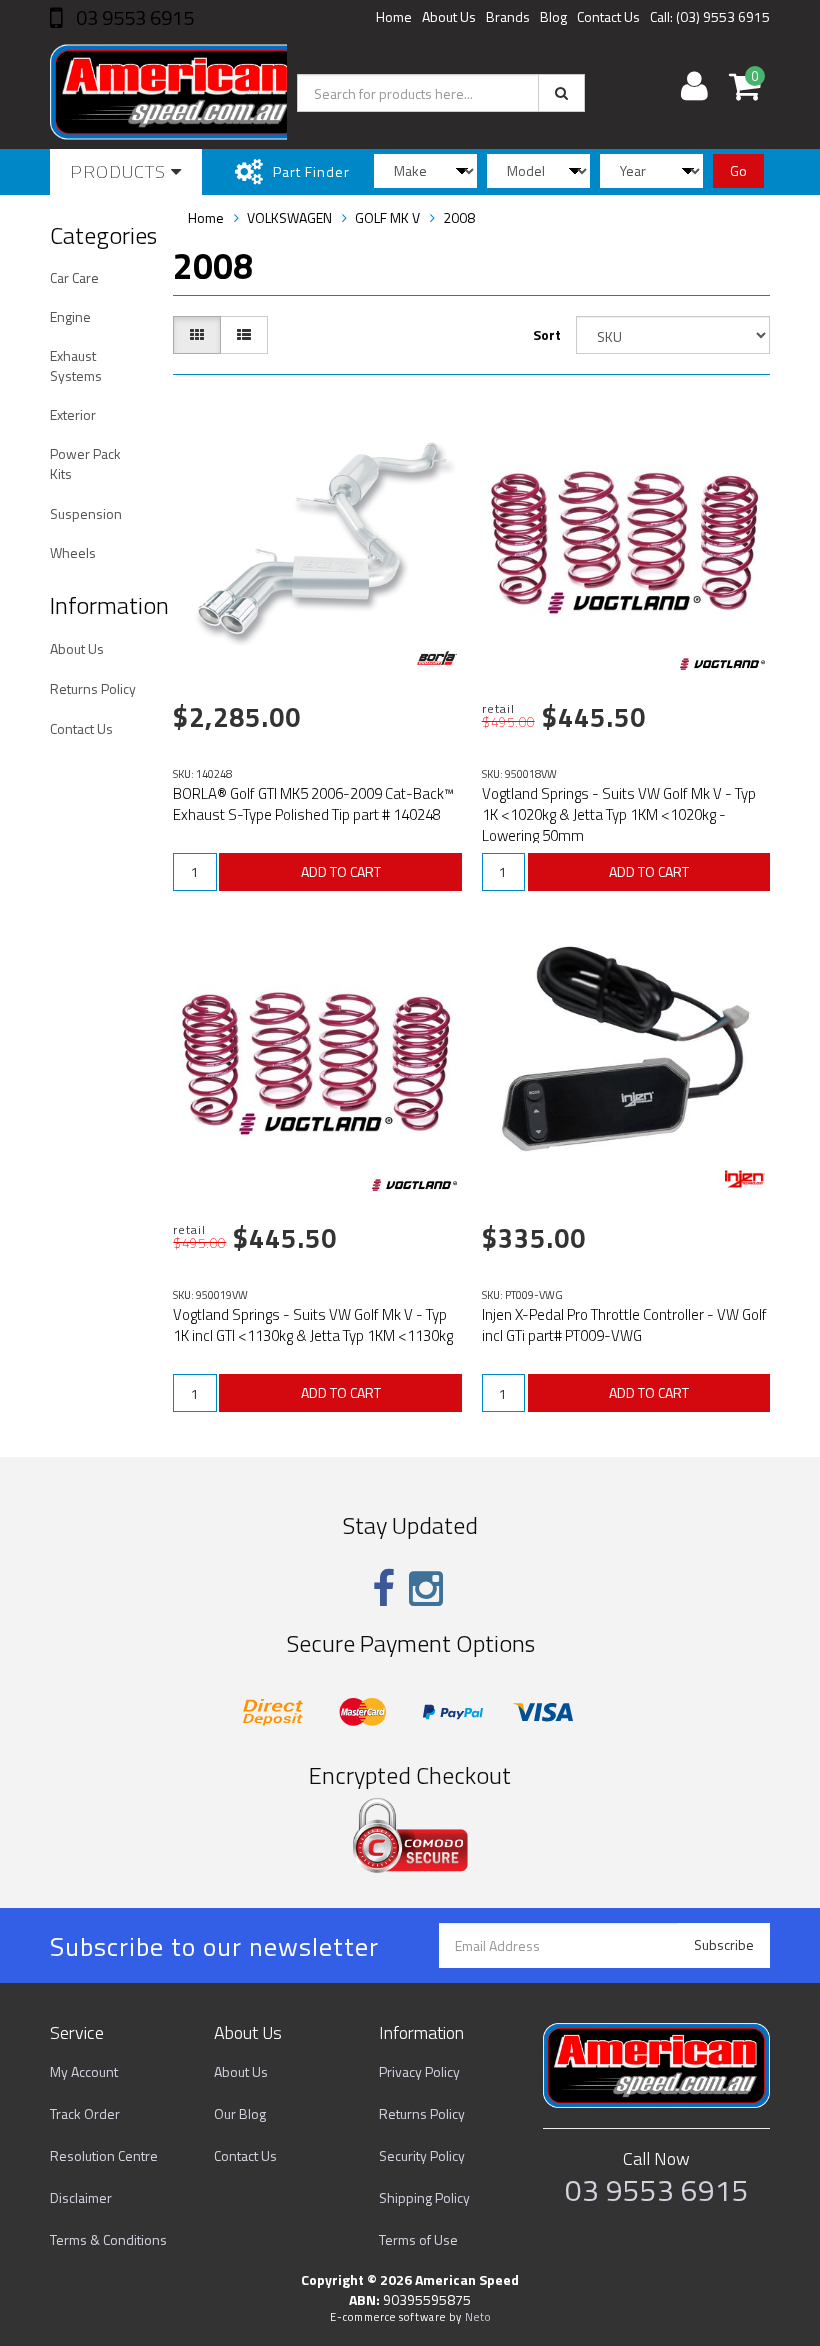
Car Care (74, 277)
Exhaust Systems (76, 365)
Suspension (86, 513)
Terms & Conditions (108, 2239)
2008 (459, 217)
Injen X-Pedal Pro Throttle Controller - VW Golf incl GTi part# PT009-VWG (624, 1325)
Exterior (73, 414)
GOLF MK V (387, 217)
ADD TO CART (341, 871)
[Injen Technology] (745, 1179)
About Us (449, 16)
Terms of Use (418, 2239)
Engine (70, 316)
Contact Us (608, 16)
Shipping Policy (424, 2197)
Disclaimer (81, 2197)
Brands (508, 16)
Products (120, 171)
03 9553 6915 (133, 17)
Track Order (85, 2113)
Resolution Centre (104, 2155)
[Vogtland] (722, 664)
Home (394, 16)
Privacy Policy (419, 2071)
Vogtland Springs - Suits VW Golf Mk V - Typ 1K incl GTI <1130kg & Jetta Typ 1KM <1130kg (313, 1325)
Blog (553, 16)
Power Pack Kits (85, 463)
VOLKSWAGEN (289, 217)
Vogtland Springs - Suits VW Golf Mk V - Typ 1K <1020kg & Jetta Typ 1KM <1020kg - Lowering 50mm (619, 814)
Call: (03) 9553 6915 (710, 16)
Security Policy (422, 2155)
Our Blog (240, 2113)
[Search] (561, 93)
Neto (478, 2317)
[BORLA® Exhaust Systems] (437, 658)
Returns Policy (93, 688)
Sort (547, 334)
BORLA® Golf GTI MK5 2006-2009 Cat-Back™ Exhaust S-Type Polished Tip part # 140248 (313, 804)
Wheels (73, 552)
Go (738, 170)
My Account (84, 2071)
